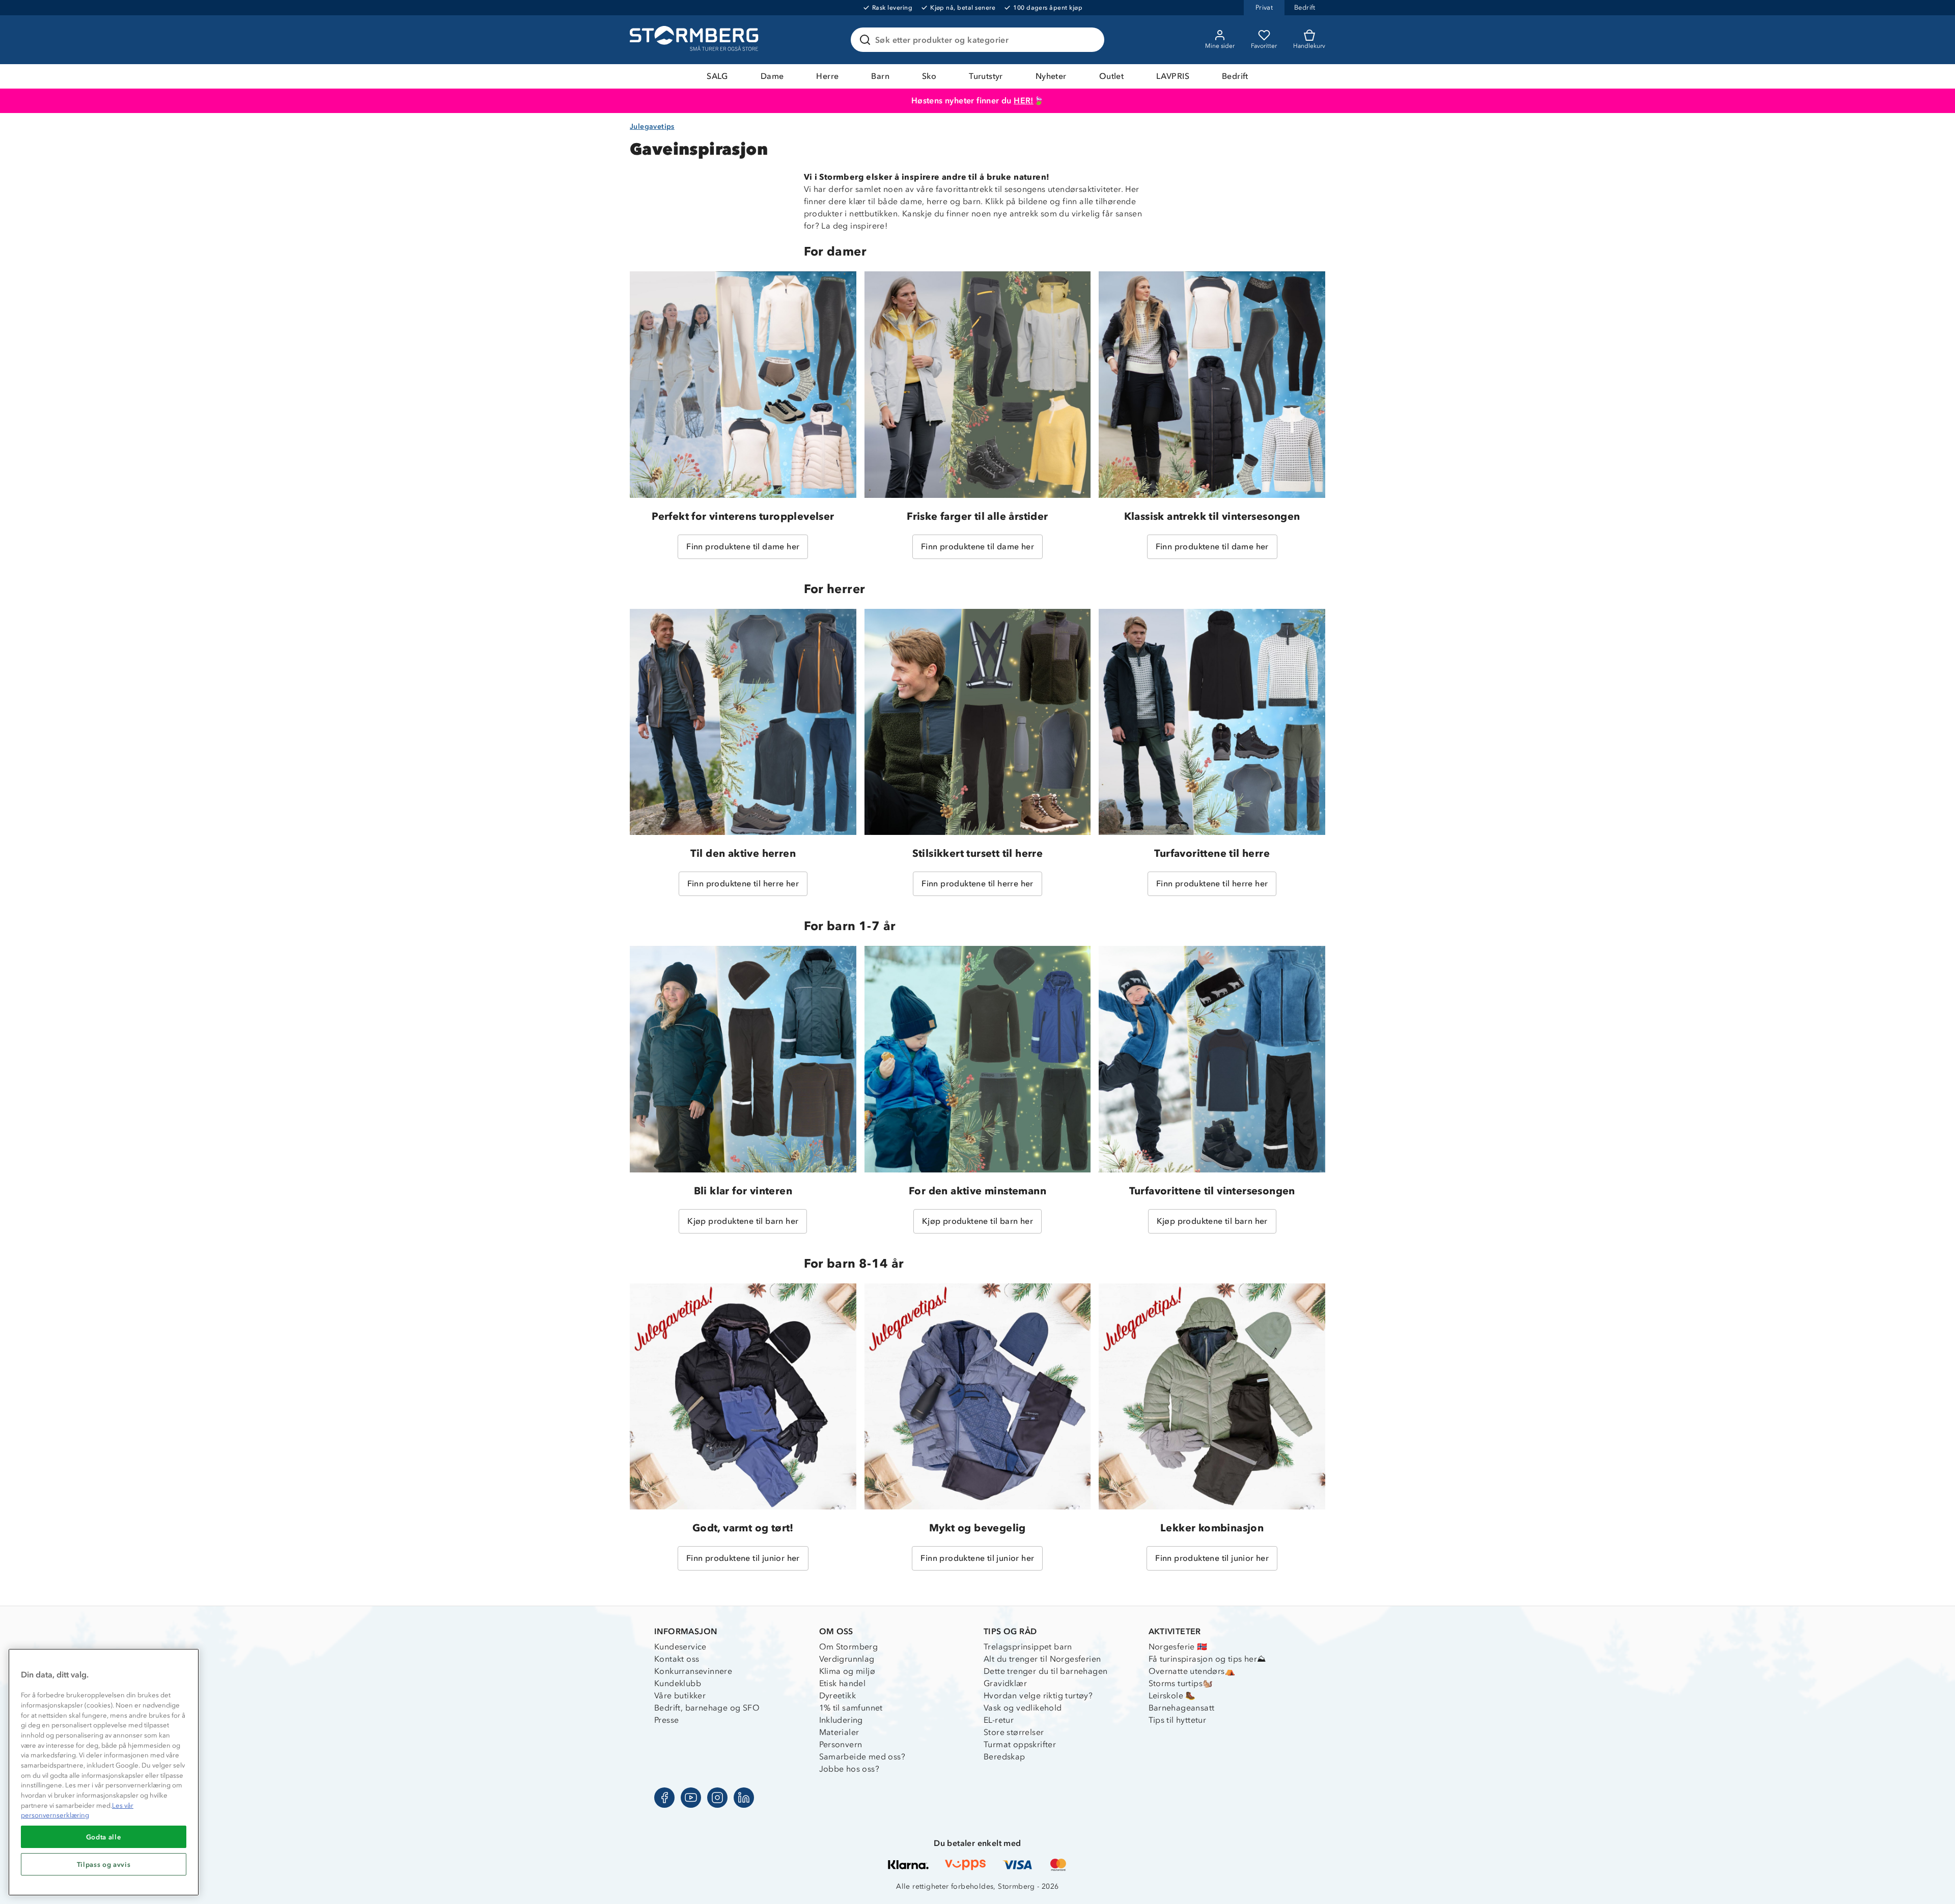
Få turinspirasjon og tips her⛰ (1207, 1659)
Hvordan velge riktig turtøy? (1038, 1696)
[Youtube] (691, 1798)
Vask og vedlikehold (1023, 1708)
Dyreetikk (838, 1696)
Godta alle (104, 1837)
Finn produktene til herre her (743, 884)
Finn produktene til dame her (743, 547)
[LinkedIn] (744, 1798)
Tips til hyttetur (1178, 1720)
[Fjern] (1090, 40)
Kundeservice (680, 1647)
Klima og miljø (847, 1671)
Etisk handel (843, 1683)
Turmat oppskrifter (1020, 1744)
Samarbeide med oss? (862, 1757)
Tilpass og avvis (104, 1864)
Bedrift (1235, 76)
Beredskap (1004, 1757)
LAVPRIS (1173, 76)
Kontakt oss (677, 1659)
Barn (880, 76)
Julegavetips (652, 127)
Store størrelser (1014, 1732)
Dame (772, 76)
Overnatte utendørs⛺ (1192, 1671)
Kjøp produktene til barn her (743, 1221)
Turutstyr (986, 76)
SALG (717, 76)
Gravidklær (1005, 1683)
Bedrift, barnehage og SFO (707, 1708)
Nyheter (1051, 76)
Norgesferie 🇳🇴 (1178, 1647)
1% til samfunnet (851, 1708)
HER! (1024, 101)
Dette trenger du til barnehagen (1045, 1671)
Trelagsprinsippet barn (1028, 1647)
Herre (827, 76)
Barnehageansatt (1182, 1708)
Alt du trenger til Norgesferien (1042, 1659)
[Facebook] (664, 1798)
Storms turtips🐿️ (1181, 1683)
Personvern (841, 1744)
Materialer (839, 1732)
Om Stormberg (849, 1647)
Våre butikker (680, 1696)
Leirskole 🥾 (1172, 1696)
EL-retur (999, 1720)
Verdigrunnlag (847, 1659)
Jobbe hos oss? (849, 1769)
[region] (104, 1772)
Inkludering (841, 1720)
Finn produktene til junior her (743, 1558)
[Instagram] (717, 1798)
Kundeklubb (678, 1683)
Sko (929, 76)
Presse (666, 1720)
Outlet (1111, 76)
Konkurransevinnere (693, 1671)
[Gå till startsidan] (695, 40)
